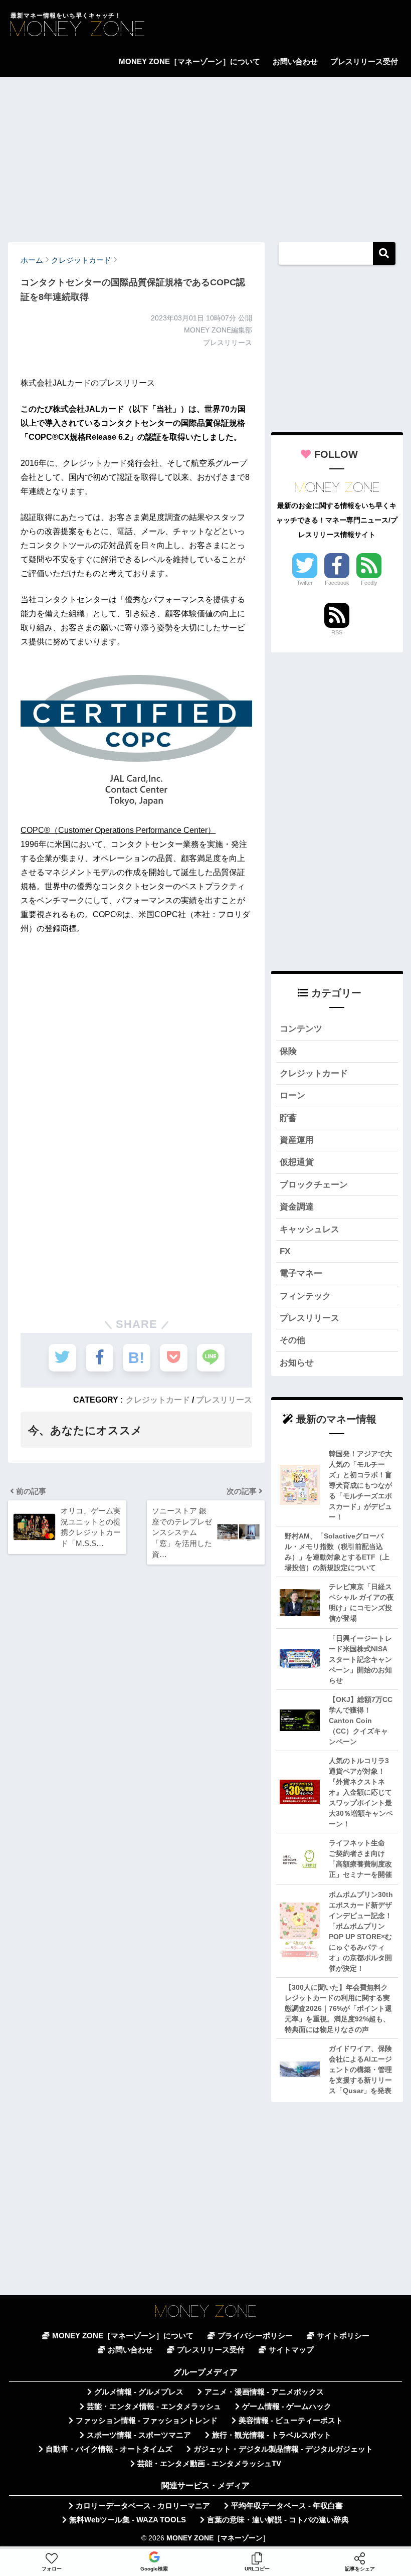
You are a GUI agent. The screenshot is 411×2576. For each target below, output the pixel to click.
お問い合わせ (295, 61)
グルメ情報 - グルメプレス (139, 2392)
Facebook (337, 583)
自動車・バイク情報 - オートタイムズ (109, 2449)
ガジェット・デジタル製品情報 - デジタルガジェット (283, 2449)
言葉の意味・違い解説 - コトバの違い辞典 (278, 2520)
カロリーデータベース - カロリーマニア (143, 2506)
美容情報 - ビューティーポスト (291, 2421)
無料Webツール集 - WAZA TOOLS (128, 2520)
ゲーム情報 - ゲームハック (287, 2407)
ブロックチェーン (314, 1185)
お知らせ (297, 1363)
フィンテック (305, 1296)
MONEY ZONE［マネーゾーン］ (218, 2538)
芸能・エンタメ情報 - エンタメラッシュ (154, 2407)
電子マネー (301, 1273)
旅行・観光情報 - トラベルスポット (272, 2435)
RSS (337, 632)
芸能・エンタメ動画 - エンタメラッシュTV (209, 2464)
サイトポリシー (343, 2336)
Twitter (305, 583)
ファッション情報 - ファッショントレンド (147, 2421)
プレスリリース (224, 1400)
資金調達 (297, 1207)
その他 (292, 1340)
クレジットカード (158, 1400)
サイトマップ (291, 2350)
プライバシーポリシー (255, 2336)
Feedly (369, 583)
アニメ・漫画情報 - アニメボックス (264, 2392)
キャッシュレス (310, 1229)
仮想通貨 (297, 1162)
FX (285, 1251)
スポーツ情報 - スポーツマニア (139, 2435)
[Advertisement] (205, 155)
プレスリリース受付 (364, 61)
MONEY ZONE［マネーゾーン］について (189, 61)
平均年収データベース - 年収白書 (287, 2506)
